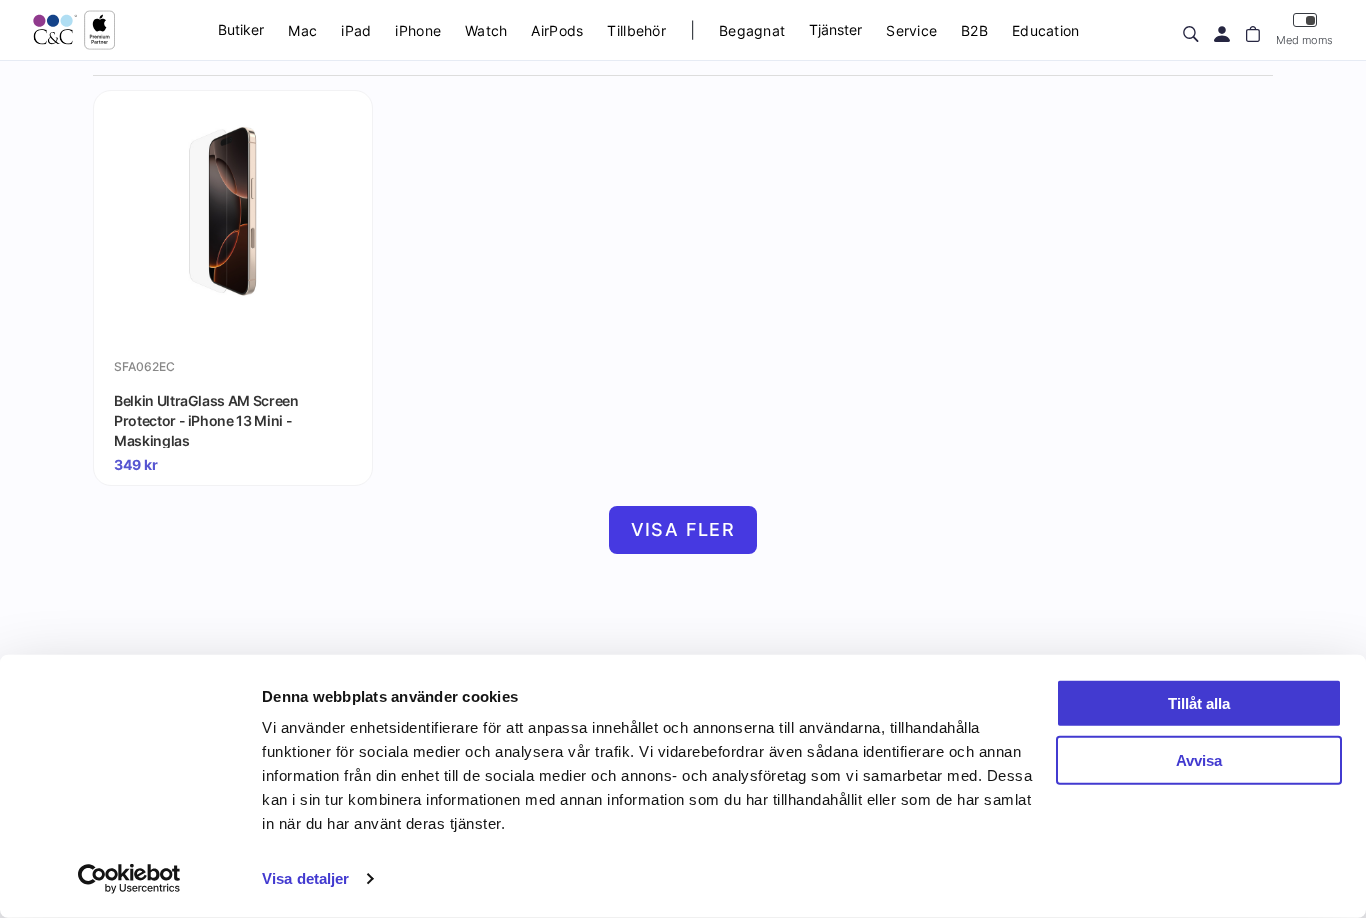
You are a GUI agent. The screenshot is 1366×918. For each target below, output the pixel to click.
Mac (302, 30)
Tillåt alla (1199, 703)
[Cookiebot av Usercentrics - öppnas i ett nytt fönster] (129, 879)
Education (1046, 30)
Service (911, 30)
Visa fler (683, 529)
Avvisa (1199, 759)
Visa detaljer (305, 878)
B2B (974, 30)
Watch (486, 30)
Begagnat (752, 30)
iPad (356, 30)
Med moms (1304, 40)
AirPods (557, 30)
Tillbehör (636, 30)
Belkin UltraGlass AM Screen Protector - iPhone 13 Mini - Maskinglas (206, 420)
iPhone (418, 30)
